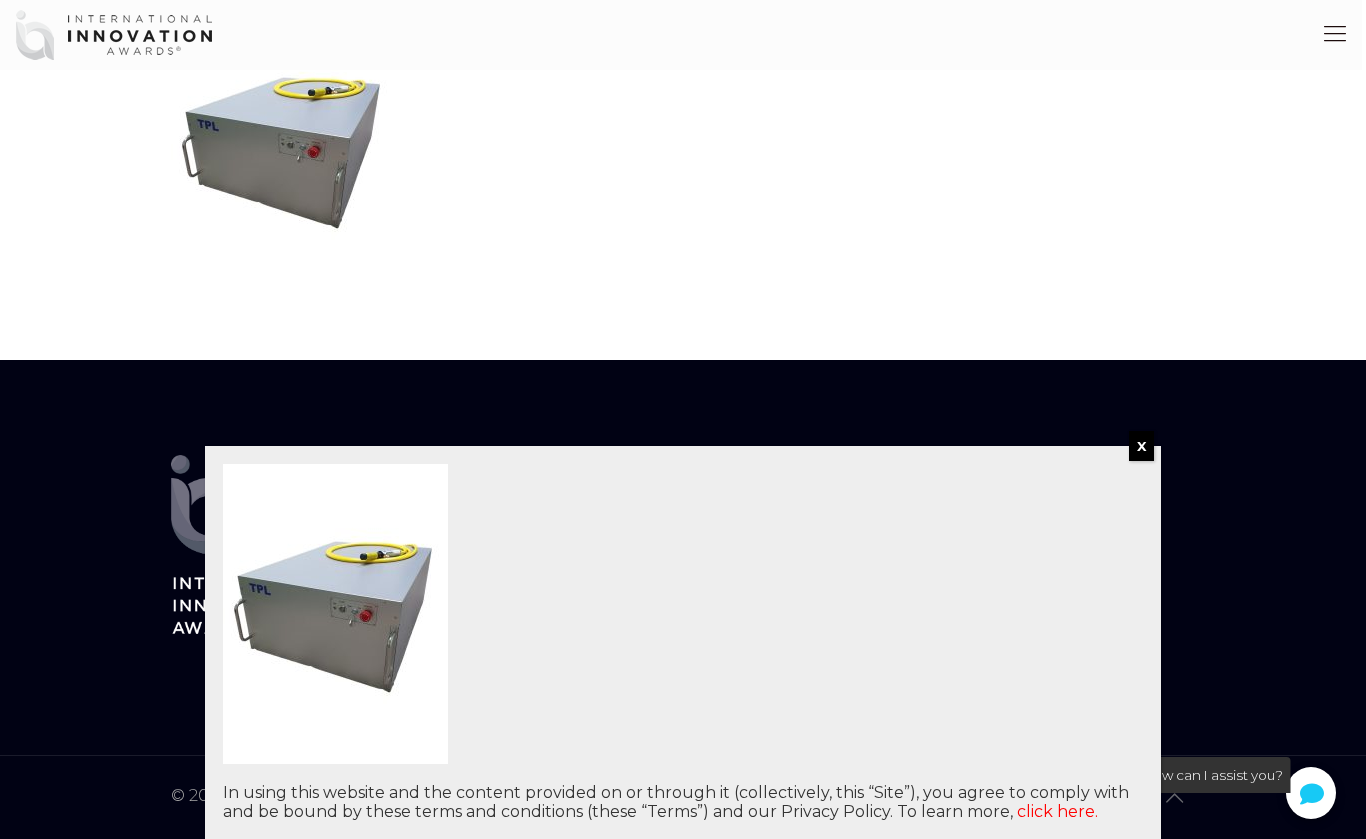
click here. (1057, 811)
